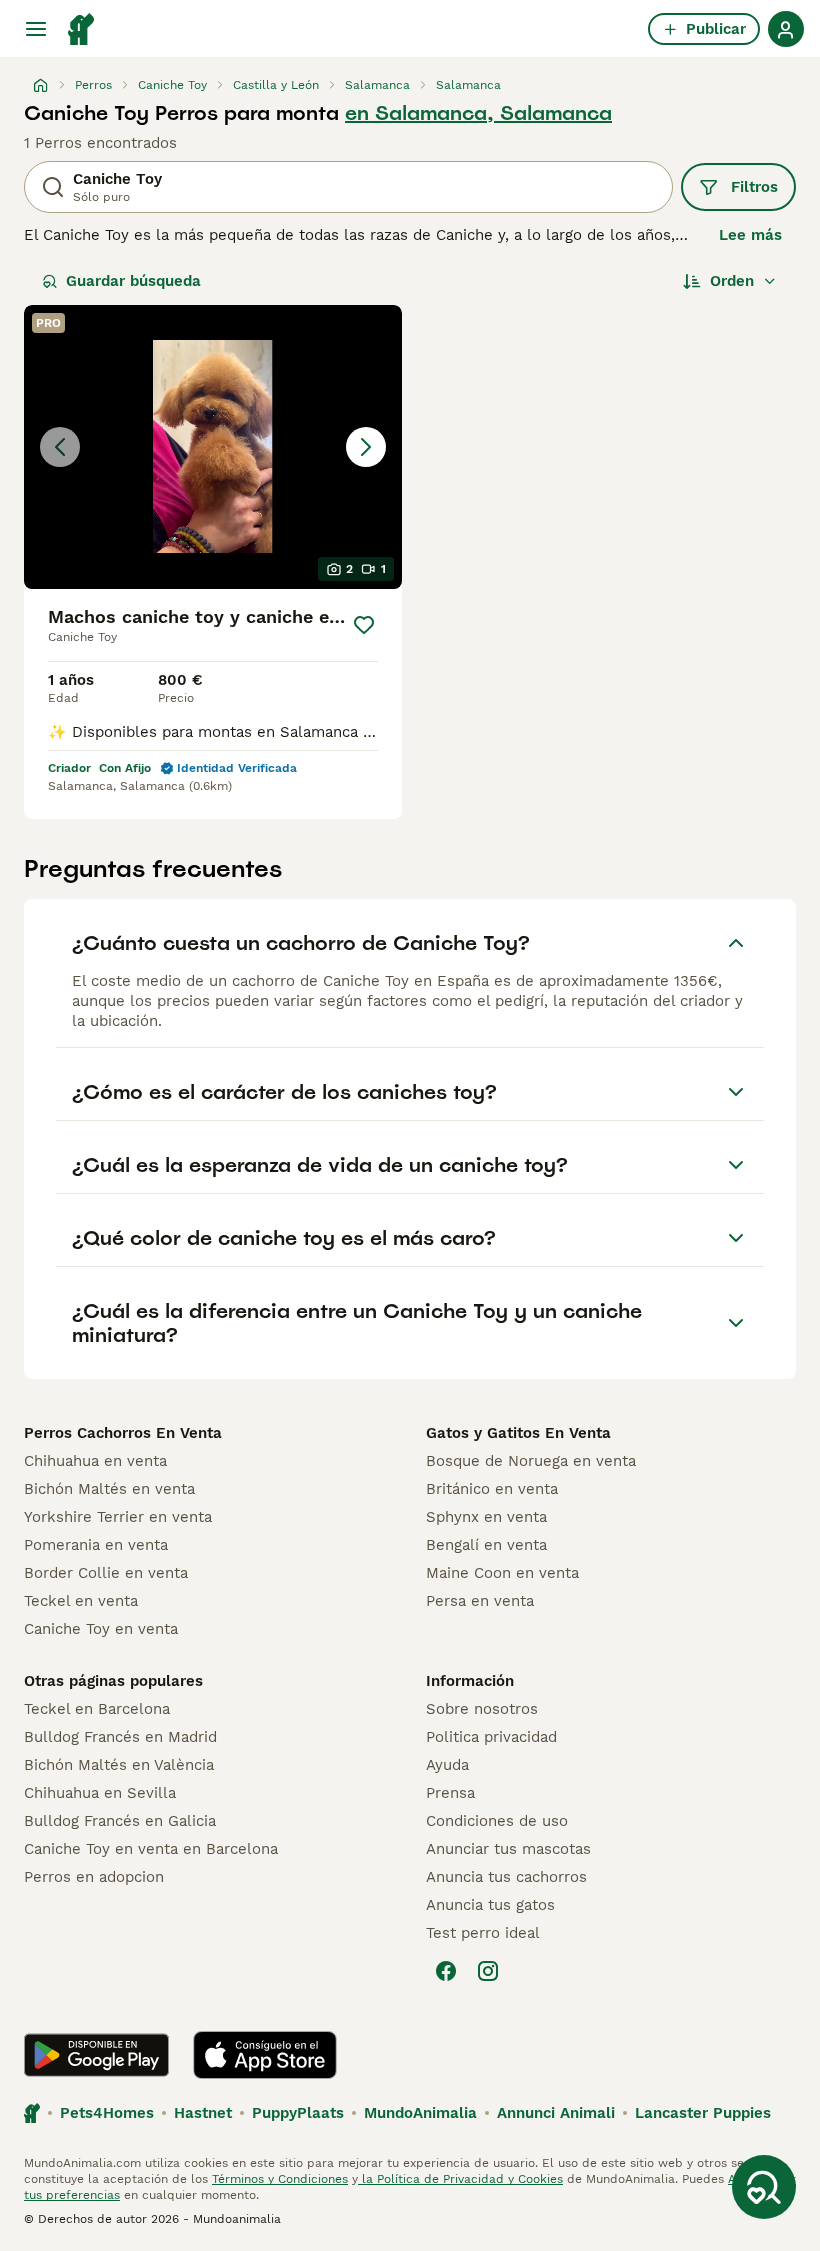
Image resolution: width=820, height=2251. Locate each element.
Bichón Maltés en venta (109, 1489)
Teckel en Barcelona (97, 1709)
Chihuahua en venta (95, 1461)
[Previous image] (60, 447)
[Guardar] (363, 625)
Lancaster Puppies (703, 2113)
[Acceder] (786, 29)
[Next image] (366, 447)
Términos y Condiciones (280, 2179)
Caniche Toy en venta (101, 1629)
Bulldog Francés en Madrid (120, 1737)
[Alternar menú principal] (36, 29)
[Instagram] (488, 1971)
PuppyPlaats (298, 2113)
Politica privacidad (491, 1737)
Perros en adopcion (94, 1877)
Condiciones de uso (497, 1821)
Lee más (750, 235)
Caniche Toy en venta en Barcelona (151, 1849)
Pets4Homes (107, 2113)
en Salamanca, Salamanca (478, 113)
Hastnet (203, 2113)
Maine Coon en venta (502, 1573)
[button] (213, 447)
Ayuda (447, 1765)
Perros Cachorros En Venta (123, 1433)
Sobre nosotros (482, 1709)
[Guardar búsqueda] (764, 2187)
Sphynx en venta (486, 1517)
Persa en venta (480, 1601)
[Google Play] (96, 2055)
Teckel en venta (81, 1601)
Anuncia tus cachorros (506, 1877)
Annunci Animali (556, 2113)
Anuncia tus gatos (490, 1905)
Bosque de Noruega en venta (531, 1461)
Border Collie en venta (106, 1573)
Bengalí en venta (486, 1545)
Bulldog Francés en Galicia (120, 1821)
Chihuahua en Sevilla (100, 1793)
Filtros (754, 187)
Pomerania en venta (96, 1545)
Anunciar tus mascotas (508, 1849)
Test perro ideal (483, 1933)
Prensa (450, 1793)
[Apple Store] (265, 2055)
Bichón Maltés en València (119, 1765)
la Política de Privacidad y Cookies (460, 2179)
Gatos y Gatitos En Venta (518, 1433)
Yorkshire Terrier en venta (118, 1517)
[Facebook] (446, 1971)
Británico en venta (492, 1489)
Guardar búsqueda (133, 281)
